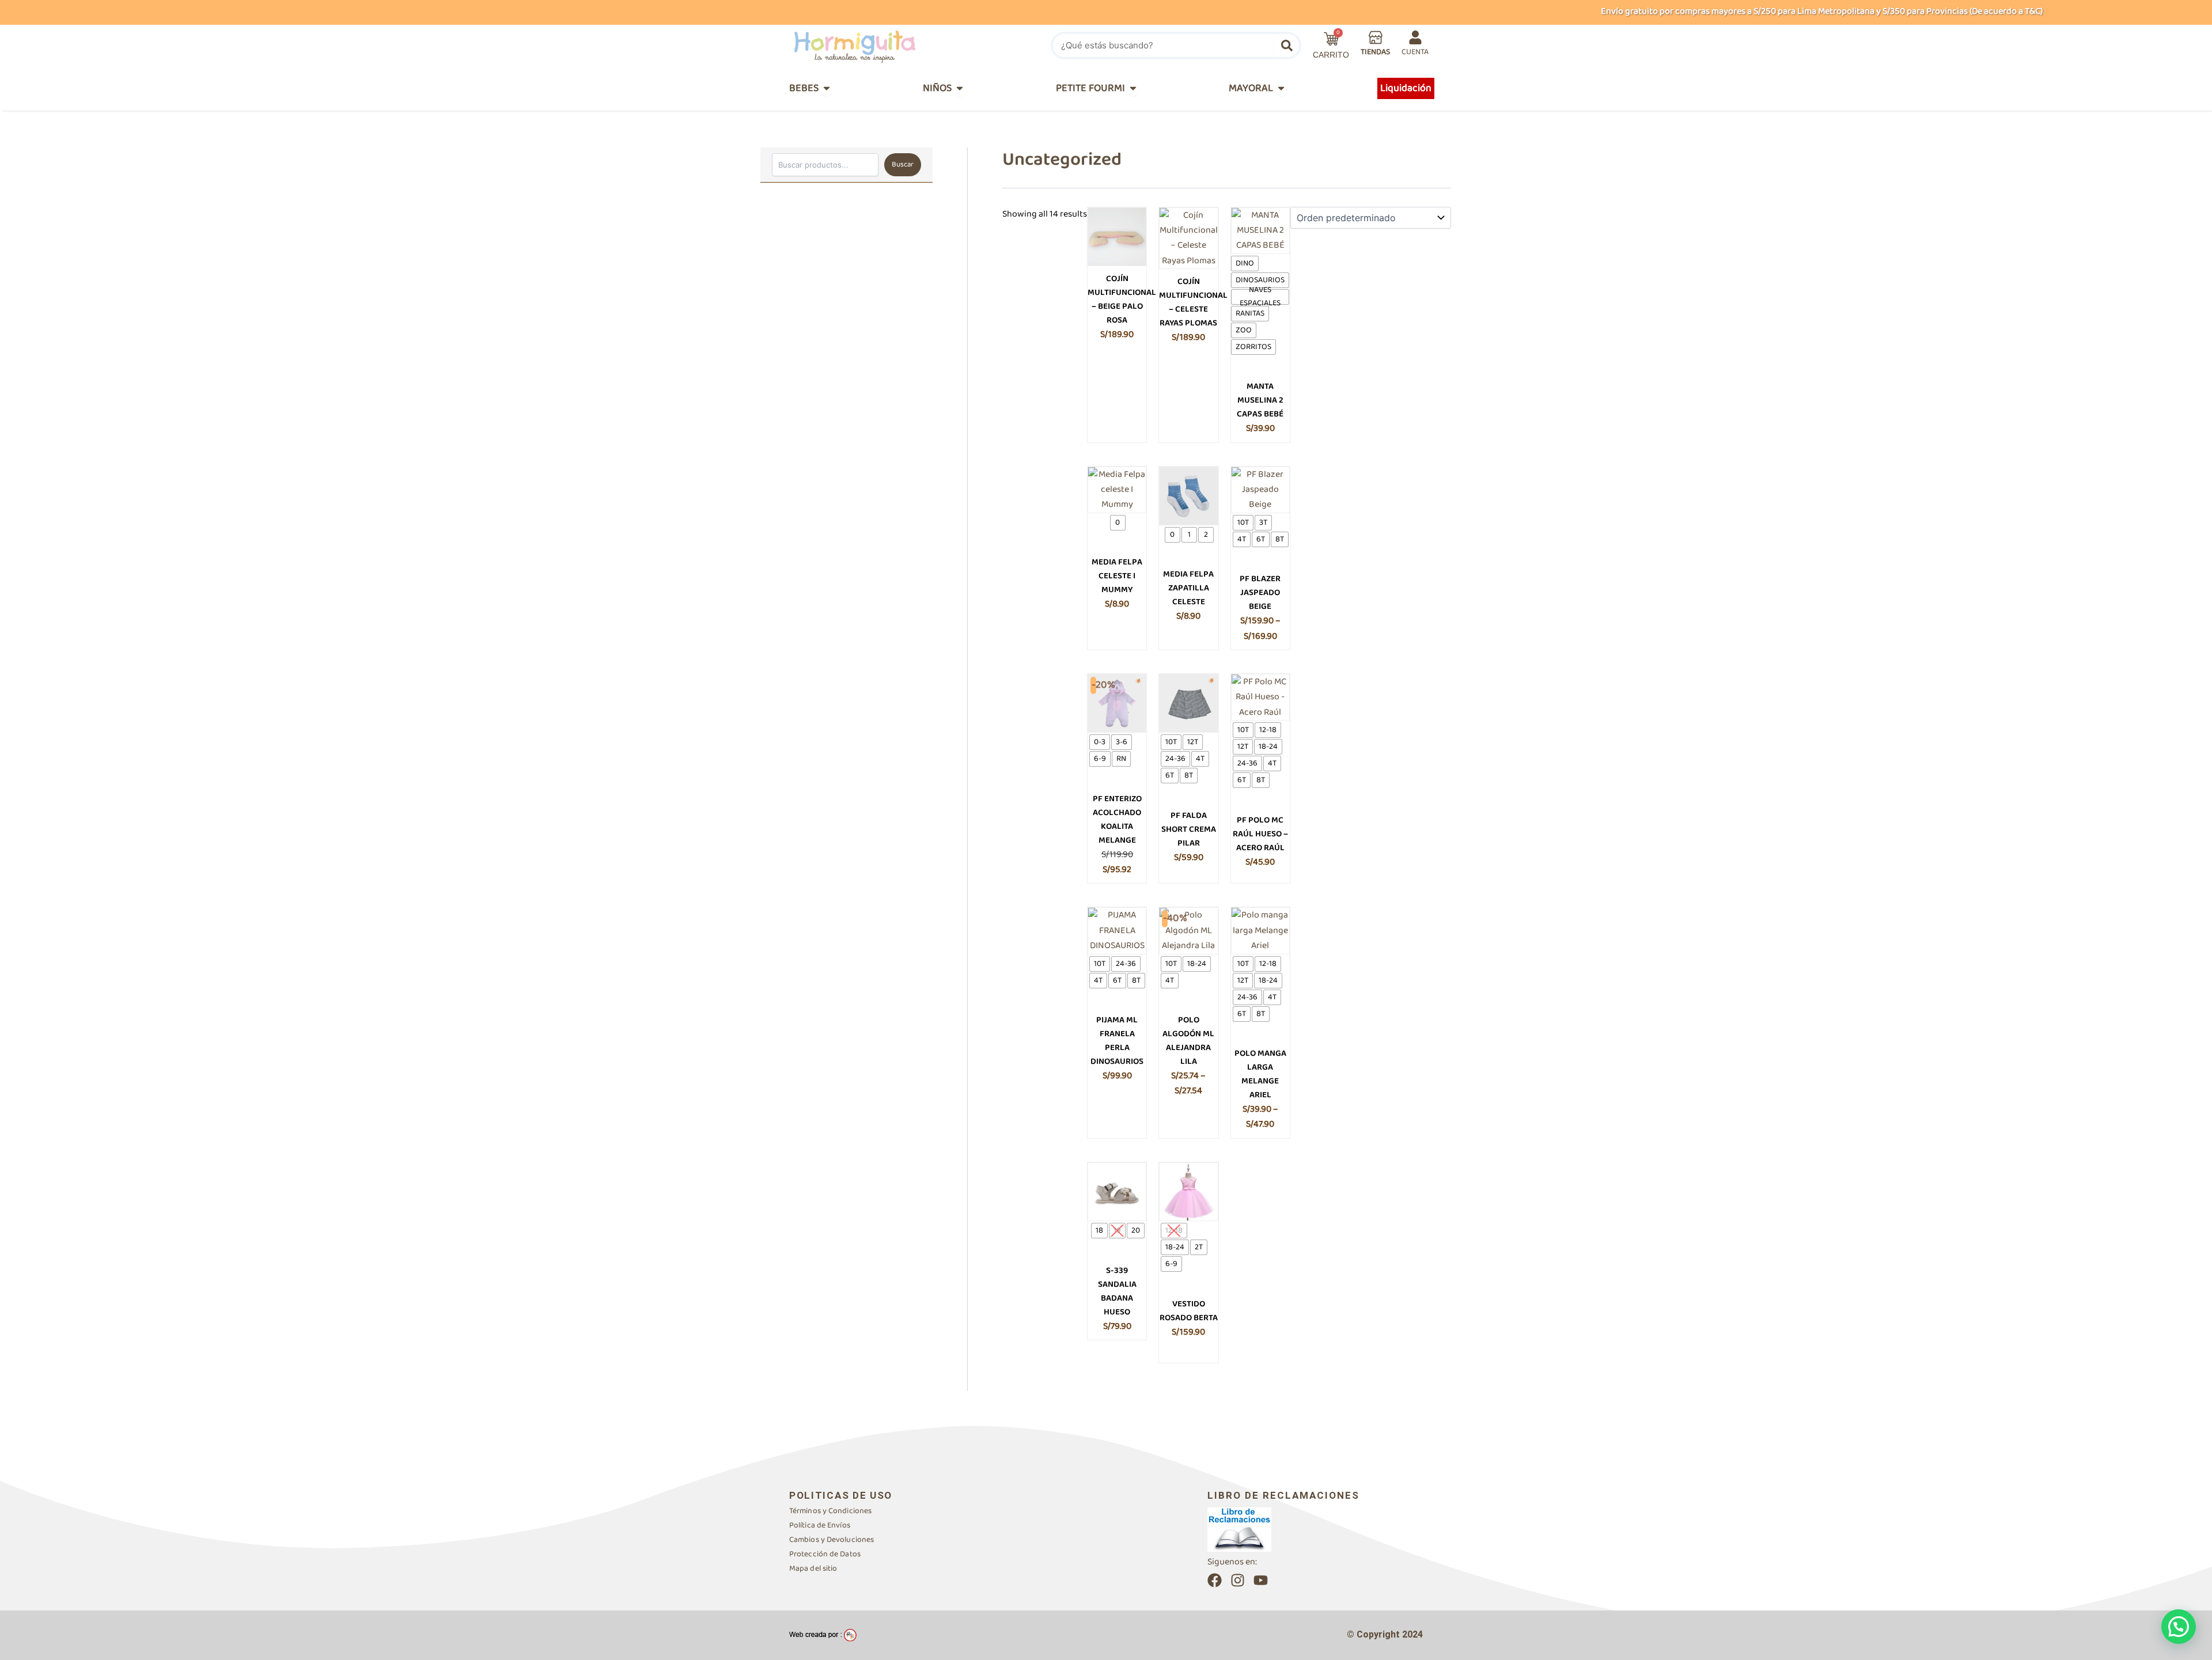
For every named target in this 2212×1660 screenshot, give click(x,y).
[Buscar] (1287, 46)
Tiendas (1375, 52)
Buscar (903, 164)
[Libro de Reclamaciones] (1239, 1529)
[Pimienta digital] (823, 1635)
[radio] (1245, 264)
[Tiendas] (1376, 37)
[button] (2179, 1627)
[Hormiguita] (882, 46)
